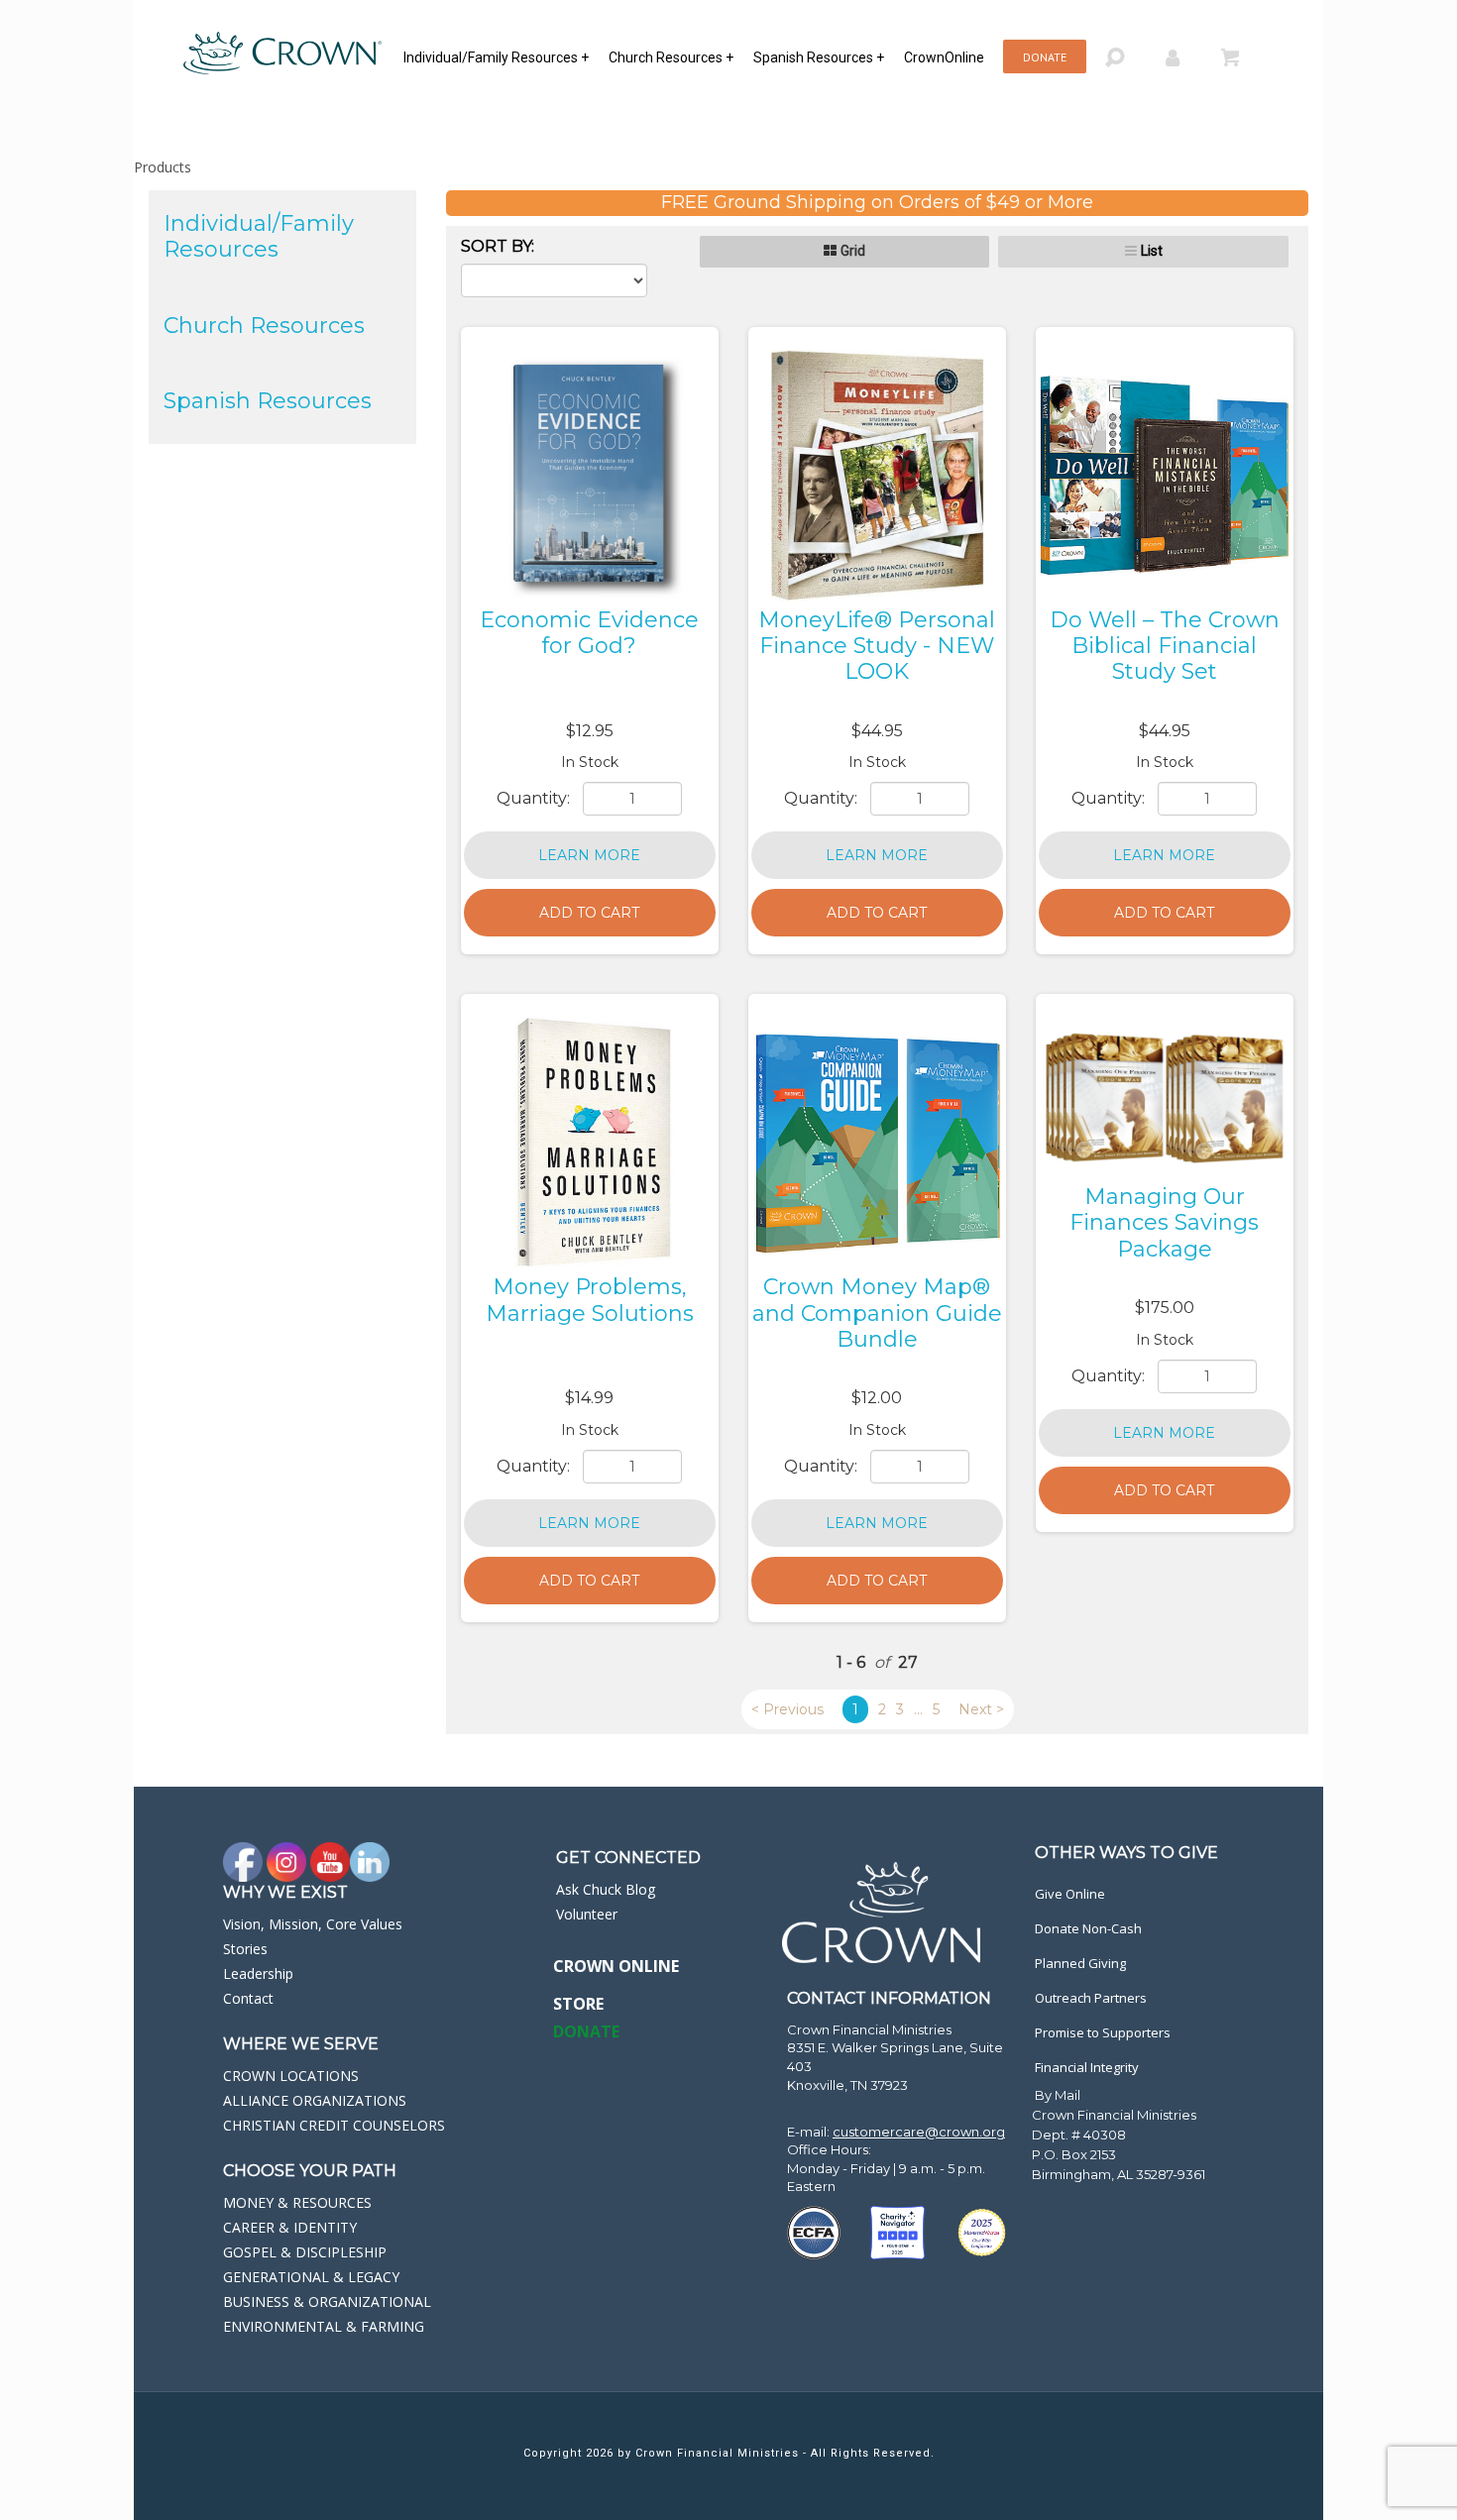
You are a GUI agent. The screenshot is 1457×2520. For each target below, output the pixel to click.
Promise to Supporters (1103, 2032)
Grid (853, 251)
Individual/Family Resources (259, 236)
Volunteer (587, 1914)
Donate (1045, 57)
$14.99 (589, 1398)
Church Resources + (671, 57)
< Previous (787, 1709)
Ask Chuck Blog (606, 1889)
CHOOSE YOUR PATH (310, 2171)
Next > (981, 1709)
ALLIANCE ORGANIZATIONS (315, 2100)
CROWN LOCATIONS (291, 2076)
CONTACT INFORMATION (889, 1998)
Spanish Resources (268, 401)
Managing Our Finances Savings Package (1164, 1223)
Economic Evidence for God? (589, 633)
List (1152, 251)
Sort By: (498, 246)
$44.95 (877, 731)
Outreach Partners (1091, 1998)
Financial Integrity (1087, 2067)
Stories (245, 1949)
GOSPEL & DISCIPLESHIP (305, 2252)
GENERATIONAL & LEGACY (311, 2277)
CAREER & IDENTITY (290, 2227)
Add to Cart (589, 913)
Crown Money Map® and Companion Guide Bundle (877, 1313)
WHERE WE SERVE (301, 2044)
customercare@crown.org (919, 2132)
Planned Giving (1080, 1963)
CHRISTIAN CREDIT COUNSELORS (334, 2125)
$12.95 (590, 731)
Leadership (258, 1973)
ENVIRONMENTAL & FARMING (324, 2326)
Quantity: (535, 798)
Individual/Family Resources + (496, 57)
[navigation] (699, 56)
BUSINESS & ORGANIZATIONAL (327, 2301)
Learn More (589, 855)
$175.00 (1165, 1308)
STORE (578, 2004)
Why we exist (285, 1892)
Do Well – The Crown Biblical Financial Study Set (1165, 646)
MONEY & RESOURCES (297, 2202)
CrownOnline (944, 57)
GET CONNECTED (628, 1858)
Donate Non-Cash (1088, 1928)
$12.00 (877, 1398)
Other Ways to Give (1126, 1853)
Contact (248, 1998)
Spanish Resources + (819, 57)
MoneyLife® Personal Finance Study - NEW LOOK (877, 646)
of (882, 1662)
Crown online (616, 1966)
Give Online (1070, 1894)
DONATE (586, 2031)
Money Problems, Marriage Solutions (590, 1300)
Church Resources (264, 326)
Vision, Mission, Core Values (313, 1924)
